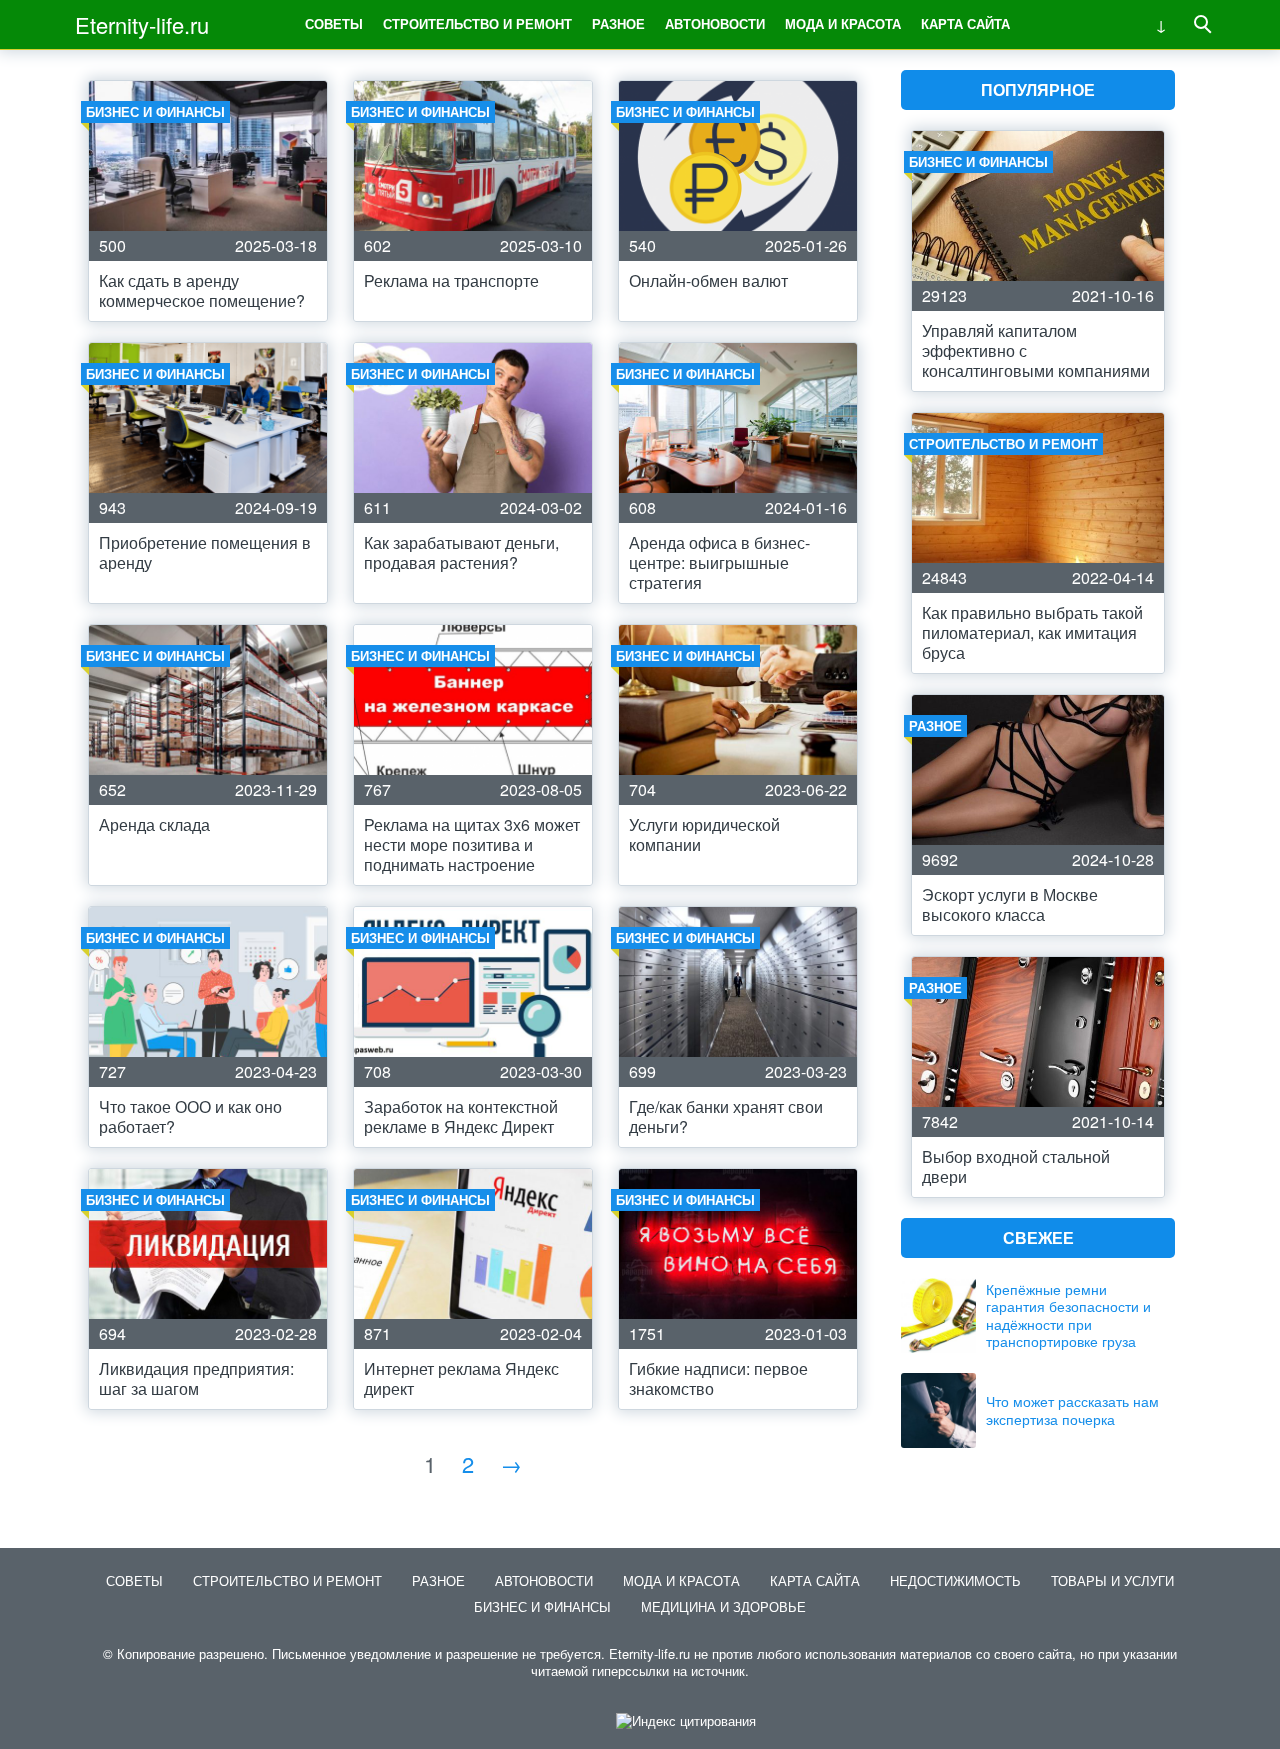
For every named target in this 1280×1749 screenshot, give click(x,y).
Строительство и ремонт (477, 23)
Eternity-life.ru (142, 24)
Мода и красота (843, 23)
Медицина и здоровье (723, 1606)
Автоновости (715, 23)
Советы (334, 23)
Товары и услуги (1112, 1580)
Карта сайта (965, 23)
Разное (618, 23)
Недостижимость (955, 1580)
